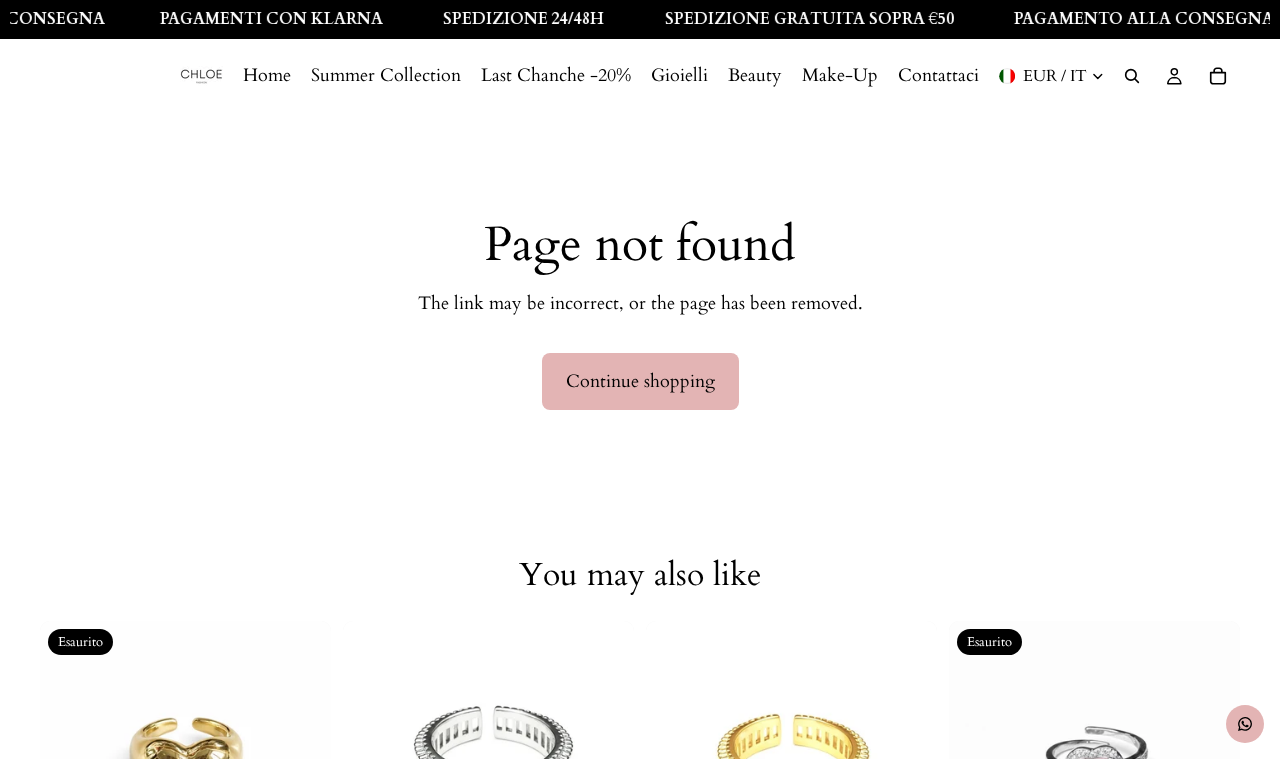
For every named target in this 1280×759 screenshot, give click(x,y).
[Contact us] (1245, 724)
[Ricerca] (1132, 76)
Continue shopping (640, 381)
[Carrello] (1218, 76)
